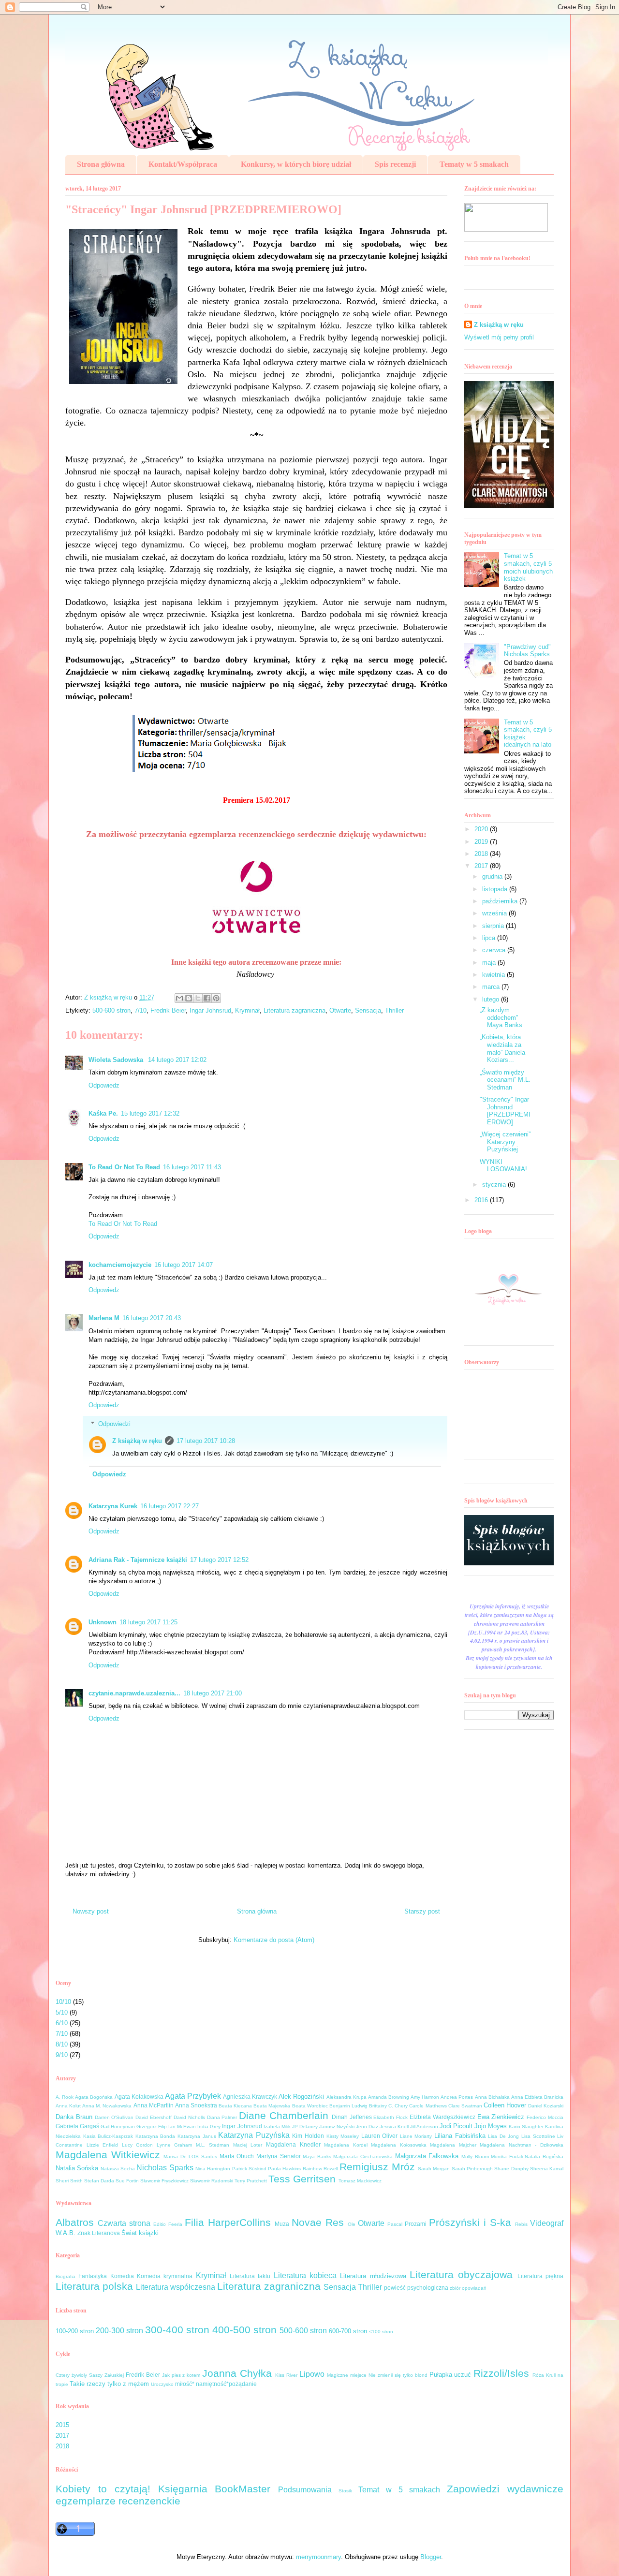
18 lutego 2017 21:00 (213, 1693)
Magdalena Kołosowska (399, 2145)
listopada (496, 889)
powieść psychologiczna (416, 2288)
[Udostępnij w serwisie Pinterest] (216, 998)
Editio (160, 2224)
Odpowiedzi (114, 1424)
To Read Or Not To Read (124, 1167)
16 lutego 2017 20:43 (152, 1318)
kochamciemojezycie (120, 1265)
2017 (482, 866)
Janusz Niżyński (337, 2127)
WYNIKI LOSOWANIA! (503, 1166)
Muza (282, 2224)
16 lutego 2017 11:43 (192, 1167)
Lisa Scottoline (538, 2136)
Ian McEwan (182, 2127)
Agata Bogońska (94, 2097)
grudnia (493, 876)
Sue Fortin (127, 2181)
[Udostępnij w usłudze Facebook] (207, 998)
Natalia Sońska (77, 2168)
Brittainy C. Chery (388, 2106)
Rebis (521, 2224)
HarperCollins (239, 2222)
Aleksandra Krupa (346, 2097)
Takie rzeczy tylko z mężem (109, 2384)
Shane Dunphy (511, 2169)
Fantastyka (93, 2276)
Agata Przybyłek (193, 2096)
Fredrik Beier (168, 1010)
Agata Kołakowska (139, 2097)
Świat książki (140, 2233)
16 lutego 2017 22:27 (169, 1506)
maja (490, 963)
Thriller (394, 1010)
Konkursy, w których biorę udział (296, 164)
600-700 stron (348, 2331)
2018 (482, 854)
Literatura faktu (250, 2276)
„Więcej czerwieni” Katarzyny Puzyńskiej (505, 1142)
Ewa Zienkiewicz (501, 2117)
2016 (482, 1200)
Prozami (416, 2224)
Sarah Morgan (434, 2169)
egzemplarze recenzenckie (118, 2501)
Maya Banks (317, 2156)
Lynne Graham (175, 2145)
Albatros (75, 2222)
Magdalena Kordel (346, 2145)
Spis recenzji (395, 164)
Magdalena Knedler (293, 2144)
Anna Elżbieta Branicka (537, 2097)
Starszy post (422, 1911)
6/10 (62, 2023)
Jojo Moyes (491, 2126)
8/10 (62, 2044)
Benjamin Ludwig (348, 2106)
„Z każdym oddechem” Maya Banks (501, 1017)
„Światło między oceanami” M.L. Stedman (505, 1080)
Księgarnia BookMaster (214, 2489)
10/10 (63, 2002)
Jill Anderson (424, 2127)
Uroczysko (162, 2384)
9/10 (62, 2055)
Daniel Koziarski (546, 2106)
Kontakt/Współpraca (183, 164)
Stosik (345, 2491)
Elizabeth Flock (391, 2117)
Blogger (431, 2557)
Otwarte (340, 1010)
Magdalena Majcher (453, 2145)
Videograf (547, 2223)
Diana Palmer (222, 2117)
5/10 (62, 2012)
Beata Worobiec (310, 2106)
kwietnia (494, 975)
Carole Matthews (428, 2106)
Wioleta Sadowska (117, 1060)
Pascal (395, 2224)
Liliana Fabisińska (460, 2136)
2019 (482, 842)
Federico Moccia (545, 2117)
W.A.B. (66, 2233)
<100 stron (381, 2332)
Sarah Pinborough (472, 2169)
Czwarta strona (124, 2223)
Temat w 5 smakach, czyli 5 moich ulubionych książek (528, 567)
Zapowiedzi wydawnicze (505, 2489)
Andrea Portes (457, 2097)
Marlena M (104, 1318)
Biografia (66, 2276)
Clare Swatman (465, 2106)
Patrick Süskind (249, 2169)
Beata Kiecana (235, 2106)
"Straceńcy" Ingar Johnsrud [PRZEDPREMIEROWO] (505, 1111)
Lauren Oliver (380, 2136)
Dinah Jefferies (352, 2117)
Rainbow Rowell (320, 2169)
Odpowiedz (104, 1085)
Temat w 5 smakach (399, 2490)
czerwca (495, 950)
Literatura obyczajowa (461, 2274)
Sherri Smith (69, 2181)
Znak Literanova (99, 2233)
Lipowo (312, 2374)
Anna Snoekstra (196, 2105)
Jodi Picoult (456, 2126)
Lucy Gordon (138, 2145)
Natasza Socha (118, 2169)
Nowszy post (91, 1911)
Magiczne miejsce (347, 2375)
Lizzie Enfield (103, 2145)
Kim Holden (308, 2136)
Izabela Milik (277, 2127)
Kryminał (247, 1010)
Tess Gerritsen (302, 2179)
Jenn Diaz (367, 2127)
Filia (194, 2222)
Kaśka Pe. (103, 1113)
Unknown (103, 1622)
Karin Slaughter (526, 2127)
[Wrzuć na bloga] (189, 998)
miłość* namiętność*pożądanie (216, 2384)
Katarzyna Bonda (155, 2136)
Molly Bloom (475, 2156)
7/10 (140, 1010)
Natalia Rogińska (544, 2156)
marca (492, 987)
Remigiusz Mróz (377, 2167)
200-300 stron (119, 2331)
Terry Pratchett (251, 2181)
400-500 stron (244, 2330)
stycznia (495, 1185)
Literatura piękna (540, 2276)
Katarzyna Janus (197, 2136)
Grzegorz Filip (152, 2127)
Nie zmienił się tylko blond (398, 2375)
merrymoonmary (318, 2557)
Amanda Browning (389, 2097)
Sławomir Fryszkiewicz (164, 2181)
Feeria (175, 2224)
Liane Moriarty (416, 2136)
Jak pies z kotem (181, 2375)
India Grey (209, 2127)
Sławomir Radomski (212, 2181)
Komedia (122, 2276)
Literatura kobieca (305, 2275)
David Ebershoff (154, 2117)
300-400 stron (177, 2330)
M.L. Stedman (213, 2145)
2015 (62, 2425)
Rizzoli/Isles (501, 2373)
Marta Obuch (237, 2156)
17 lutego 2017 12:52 (219, 1560)
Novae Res (318, 2222)
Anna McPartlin (154, 2105)
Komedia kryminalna (165, 2276)
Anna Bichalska (492, 2097)
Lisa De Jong (503, 2136)
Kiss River (286, 2375)
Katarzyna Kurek (113, 1506)
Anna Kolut (68, 2106)
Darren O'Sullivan (114, 2117)
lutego (492, 999)
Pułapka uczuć (450, 2375)
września (495, 913)
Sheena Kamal (547, 2169)
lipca (490, 938)
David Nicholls (189, 2117)
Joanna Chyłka (237, 2373)
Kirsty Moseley (343, 2136)
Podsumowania (305, 2490)
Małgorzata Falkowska (427, 2156)
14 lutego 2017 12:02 (177, 1060)
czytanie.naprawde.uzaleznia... (134, 1693)
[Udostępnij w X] (198, 998)
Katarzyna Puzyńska (254, 2135)
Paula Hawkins (284, 2169)
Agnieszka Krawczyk (250, 2097)
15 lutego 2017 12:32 (150, 1113)
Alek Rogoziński (301, 2097)
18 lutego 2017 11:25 (148, 1622)
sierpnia (494, 926)
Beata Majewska (272, 2106)
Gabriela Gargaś (77, 2126)
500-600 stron (111, 1010)
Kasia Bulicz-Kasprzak (108, 2136)
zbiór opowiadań (468, 2288)
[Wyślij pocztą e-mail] (179, 998)
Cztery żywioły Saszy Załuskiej (90, 2375)
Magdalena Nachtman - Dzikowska (522, 2145)
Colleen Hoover (505, 2105)
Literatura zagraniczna (295, 1010)
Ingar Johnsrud (210, 1010)
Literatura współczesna (176, 2287)
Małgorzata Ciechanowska (363, 2156)
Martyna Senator (279, 2156)
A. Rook (65, 2097)
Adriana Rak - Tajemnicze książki (138, 1560)
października (501, 901)
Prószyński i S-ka (470, 2222)
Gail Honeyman (118, 2127)
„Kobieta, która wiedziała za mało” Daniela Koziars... (502, 1048)
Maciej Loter (248, 2145)
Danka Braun (74, 2117)
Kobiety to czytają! (103, 2489)
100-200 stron (75, 2331)
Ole (352, 2224)
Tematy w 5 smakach (474, 164)
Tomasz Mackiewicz (360, 2181)
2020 (482, 829)
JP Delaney (305, 2127)
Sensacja (368, 1010)
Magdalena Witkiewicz (108, 2155)
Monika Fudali (507, 2156)
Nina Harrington (213, 2169)
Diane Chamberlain (284, 2115)
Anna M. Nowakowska (107, 2106)
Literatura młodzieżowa (373, 2276)
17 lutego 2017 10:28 (206, 1441)
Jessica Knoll (394, 2127)
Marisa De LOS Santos (190, 2156)
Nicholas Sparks (165, 2168)
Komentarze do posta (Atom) (274, 1940)
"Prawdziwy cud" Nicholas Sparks (527, 651)
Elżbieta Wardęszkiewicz (442, 2117)
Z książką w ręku (137, 1441)
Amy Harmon (425, 2097)
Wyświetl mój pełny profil (499, 337)
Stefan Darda (99, 2181)
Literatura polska (94, 2286)
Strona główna (101, 164)
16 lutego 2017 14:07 (184, 1265)
